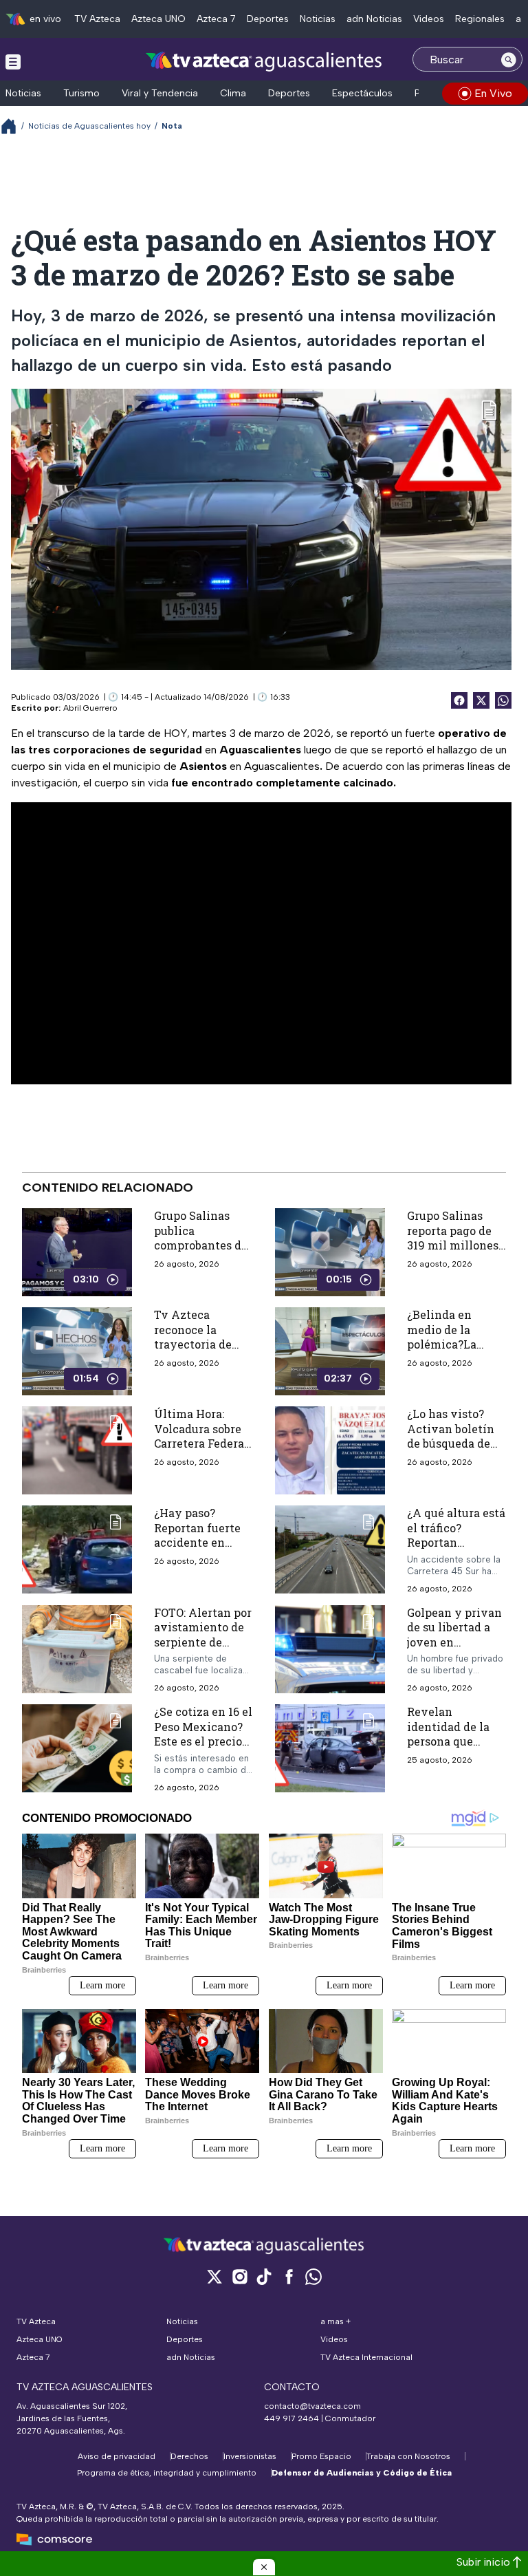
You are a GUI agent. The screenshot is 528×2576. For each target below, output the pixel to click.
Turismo (81, 93)
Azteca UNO (158, 19)
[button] (264, 2567)
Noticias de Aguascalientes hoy (89, 126)
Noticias (318, 19)
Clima (233, 93)
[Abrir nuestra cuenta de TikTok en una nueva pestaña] (264, 2276)
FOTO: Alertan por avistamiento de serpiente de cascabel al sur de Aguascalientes (203, 1641)
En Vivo (493, 93)
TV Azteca (97, 19)
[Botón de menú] (13, 61)
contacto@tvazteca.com (312, 2406)
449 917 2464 (291, 2418)
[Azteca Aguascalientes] (264, 61)
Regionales (480, 19)
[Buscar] (509, 59)
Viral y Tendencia (160, 93)
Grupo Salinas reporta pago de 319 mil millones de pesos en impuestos (453, 1245)
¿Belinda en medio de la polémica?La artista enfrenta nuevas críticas (451, 1344)
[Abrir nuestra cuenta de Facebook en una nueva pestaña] (289, 2276)
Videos (429, 19)
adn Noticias (374, 19)
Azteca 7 (216, 19)
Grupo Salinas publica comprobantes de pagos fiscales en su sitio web (201, 1245)
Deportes (268, 19)
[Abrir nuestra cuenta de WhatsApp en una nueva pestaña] (313, 2276)
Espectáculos (362, 93)
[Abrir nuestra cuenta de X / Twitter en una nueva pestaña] (214, 2276)
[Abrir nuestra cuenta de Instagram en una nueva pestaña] (239, 2276)
